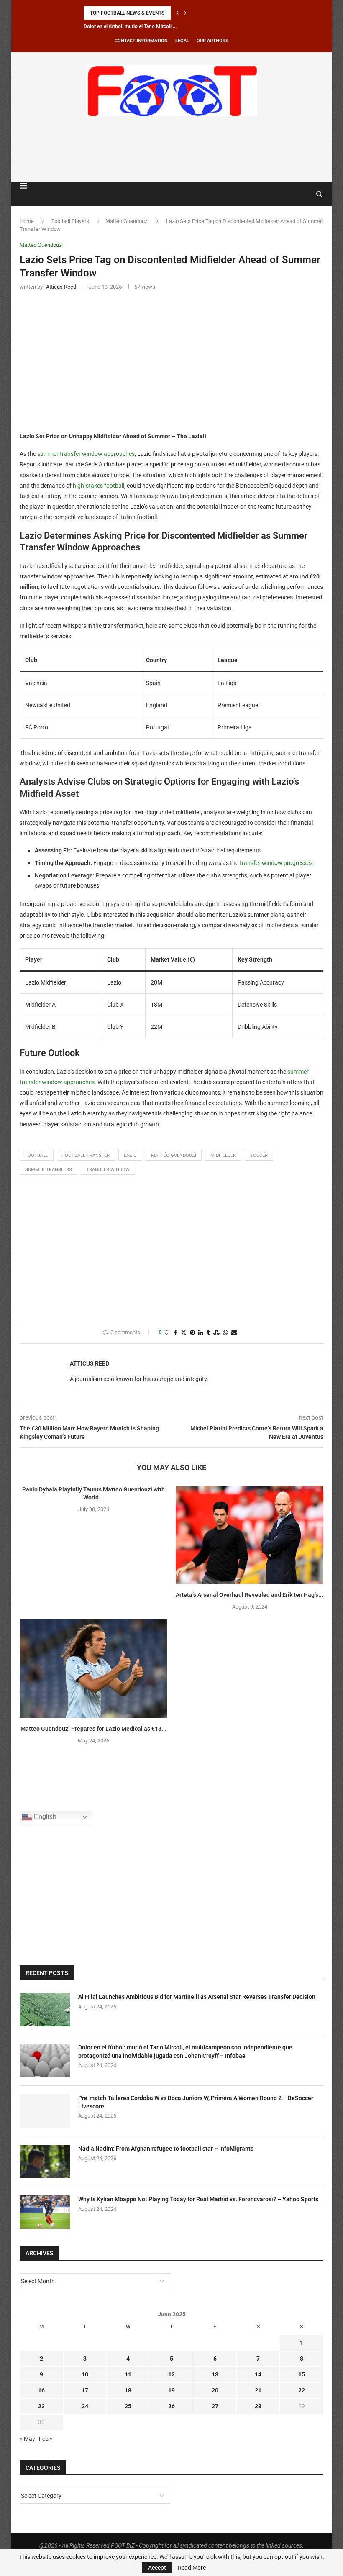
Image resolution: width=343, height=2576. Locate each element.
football (37, 1155)
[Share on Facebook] (176, 1333)
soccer (259, 1155)
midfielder (223, 1155)
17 (85, 2390)
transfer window (108, 1170)
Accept (157, 2568)
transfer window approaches (97, 454)
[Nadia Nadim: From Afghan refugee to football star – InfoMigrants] (45, 2162)
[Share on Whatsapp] (225, 1333)
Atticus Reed (90, 1363)
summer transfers (49, 1170)
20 (215, 2390)
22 (302, 2390)
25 (128, 2406)
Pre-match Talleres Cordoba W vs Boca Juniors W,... (141, 26)
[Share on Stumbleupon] (216, 1333)
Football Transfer (86, 1155)
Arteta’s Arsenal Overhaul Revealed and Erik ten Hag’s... (250, 1595)
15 (302, 2374)
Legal (182, 41)
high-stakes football (99, 486)
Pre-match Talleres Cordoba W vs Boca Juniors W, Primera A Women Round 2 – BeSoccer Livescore (196, 2102)
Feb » (46, 2439)
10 (85, 2374)
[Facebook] (299, 194)
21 (258, 2390)
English (44, 1817)
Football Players (70, 221)
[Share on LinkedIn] (201, 1333)
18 (128, 2390)
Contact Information (141, 41)
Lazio (130, 1155)
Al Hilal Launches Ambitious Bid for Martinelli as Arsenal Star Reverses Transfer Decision (197, 1997)
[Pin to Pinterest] (192, 1333)
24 (85, 2406)
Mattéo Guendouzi (127, 221)
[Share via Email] (234, 1333)
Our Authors (212, 41)
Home (27, 221)
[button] (177, 13)
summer (49, 454)
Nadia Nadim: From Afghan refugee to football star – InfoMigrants (166, 2149)
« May (27, 2439)
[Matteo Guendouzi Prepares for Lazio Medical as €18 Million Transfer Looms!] (93, 1669)
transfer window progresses (276, 863)
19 (171, 2390)
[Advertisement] (171, 148)
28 (258, 2406)
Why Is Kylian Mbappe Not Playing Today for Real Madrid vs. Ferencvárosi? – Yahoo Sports (198, 2199)
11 (128, 2374)
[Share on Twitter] (184, 1333)
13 (215, 2374)
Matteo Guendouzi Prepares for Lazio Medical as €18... (93, 1729)
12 (171, 2374)
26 (171, 2406)
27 (215, 2406)
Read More (192, 2568)
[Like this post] (166, 1333)
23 (41, 2406)
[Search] (319, 194)
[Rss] (307, 194)
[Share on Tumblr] (208, 1333)
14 (258, 2374)
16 (41, 2390)
